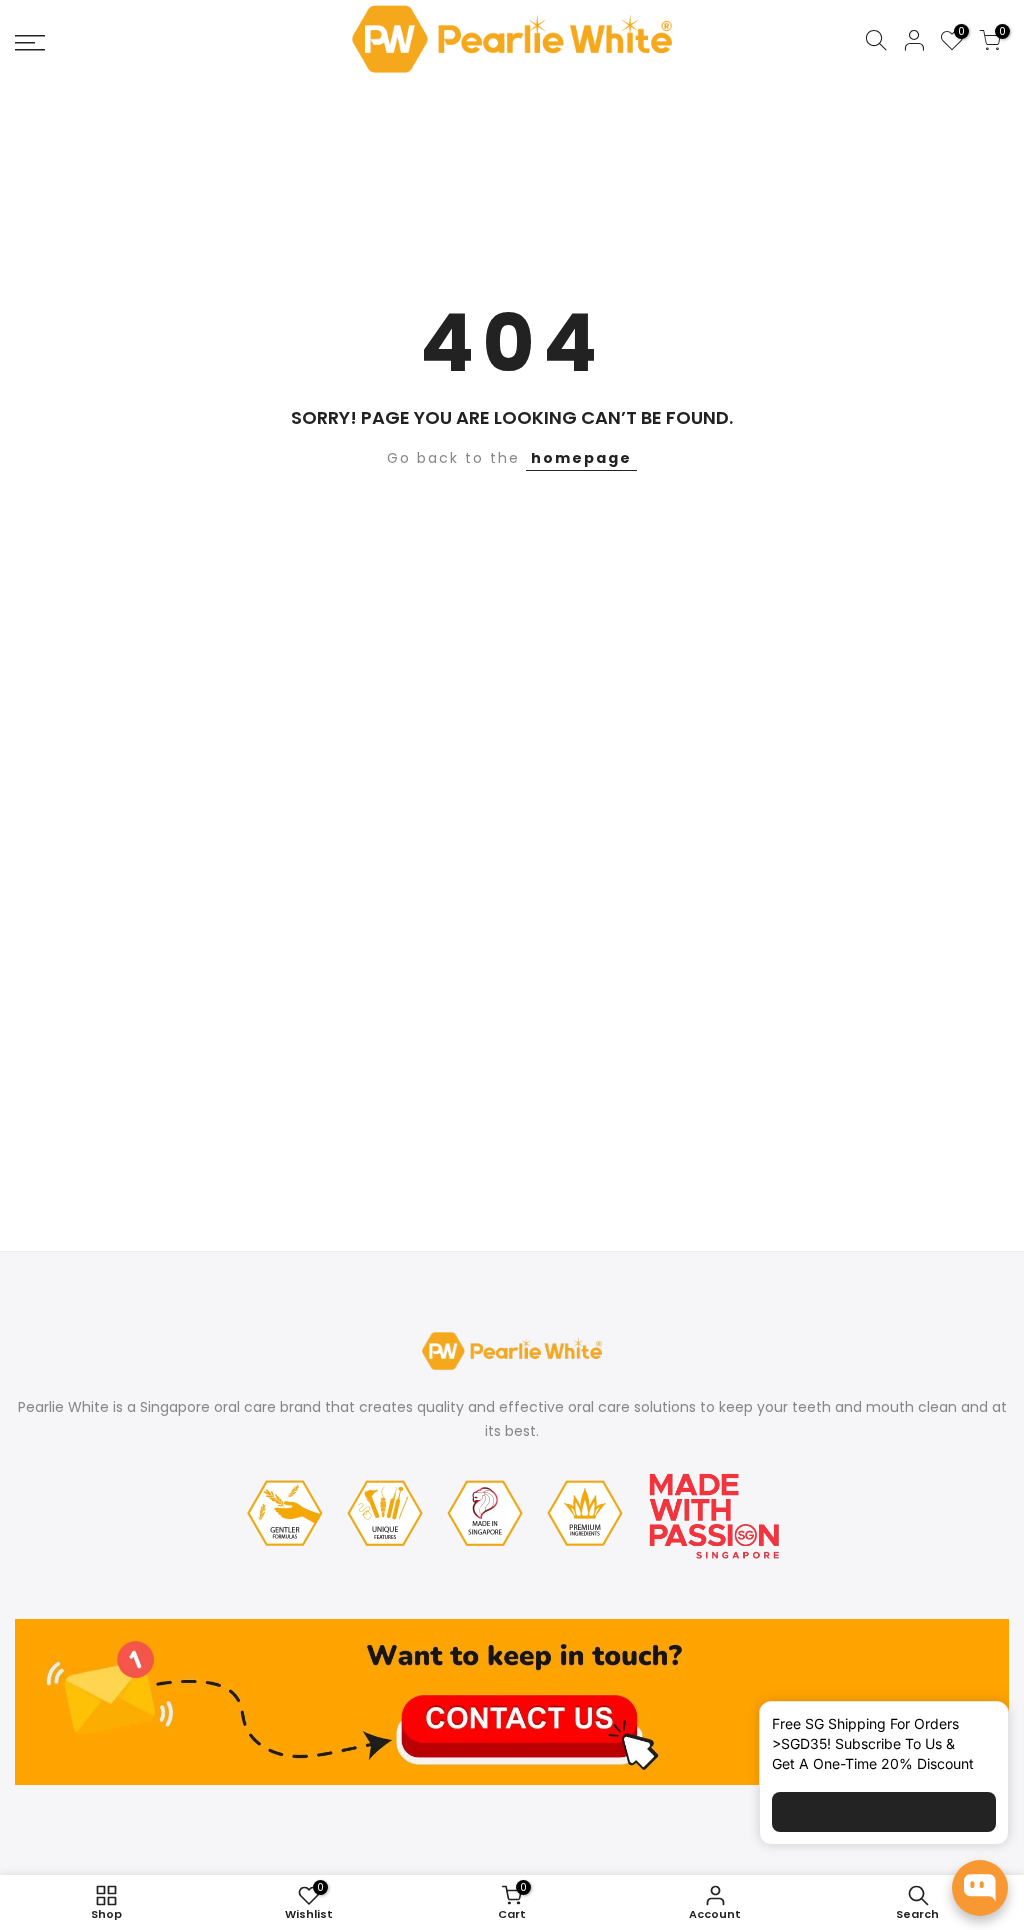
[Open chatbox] (980, 1888)
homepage (581, 458)
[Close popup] (977, 1728)
